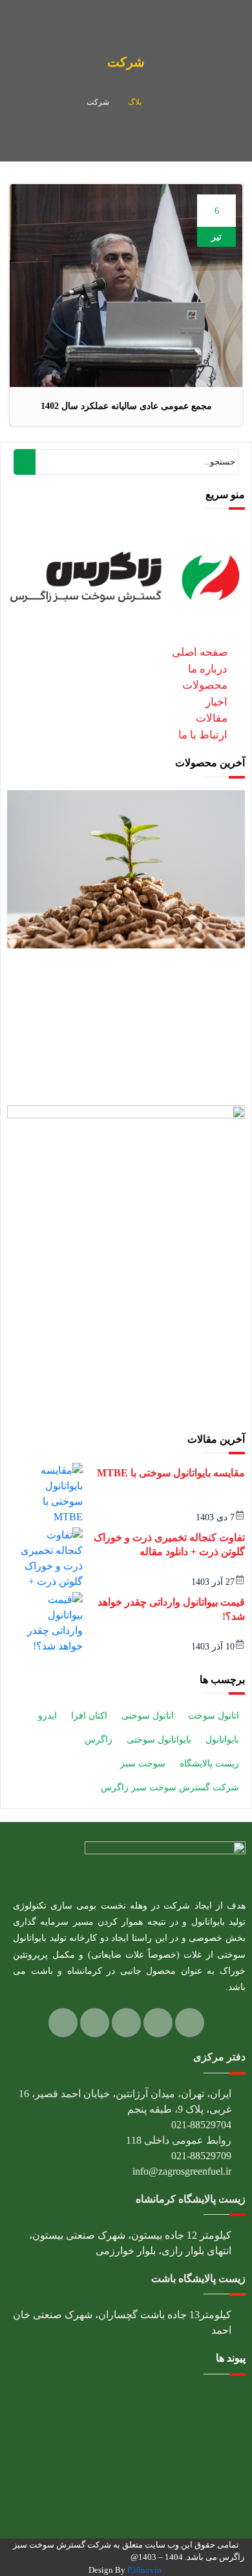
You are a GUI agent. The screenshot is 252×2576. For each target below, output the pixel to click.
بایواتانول (222, 1740)
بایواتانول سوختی (159, 1740)
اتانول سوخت (214, 1716)
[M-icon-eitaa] (63, 2023)
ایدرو (47, 1716)
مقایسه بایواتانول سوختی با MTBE (171, 1473)
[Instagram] (158, 2023)
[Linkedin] (190, 2023)
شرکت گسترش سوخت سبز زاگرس (170, 1787)
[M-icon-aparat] (95, 2023)
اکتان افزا (89, 1716)
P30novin (144, 2570)
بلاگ (135, 102)
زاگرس (99, 1740)
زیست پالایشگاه (209, 1764)
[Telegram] (126, 2023)
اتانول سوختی (148, 1716)
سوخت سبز (143, 1764)
